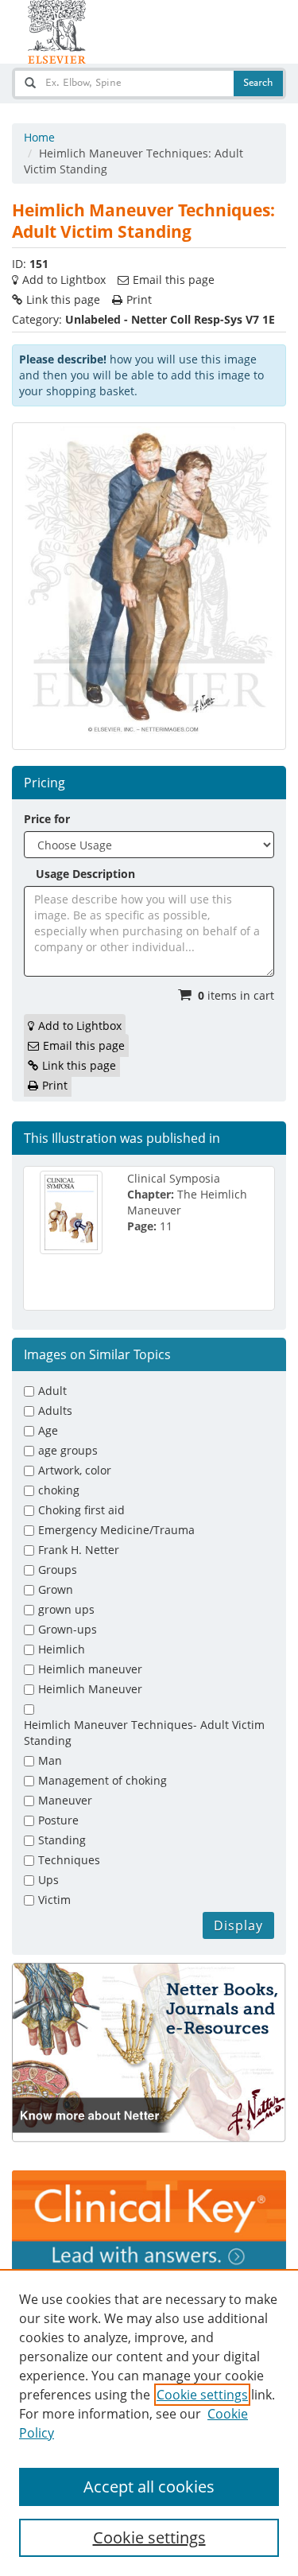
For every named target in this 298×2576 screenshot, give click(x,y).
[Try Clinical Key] (149, 2220)
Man (50, 1760)
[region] (149, 2423)
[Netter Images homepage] (57, 32)
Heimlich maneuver (90, 1669)
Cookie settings (202, 2395)
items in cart (236, 995)
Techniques (69, 1860)
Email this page (174, 280)
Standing (62, 1840)
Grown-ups (68, 1629)
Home (39, 137)
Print (139, 299)
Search (258, 84)
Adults (55, 1410)
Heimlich (62, 1649)
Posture (58, 1820)
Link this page (63, 299)
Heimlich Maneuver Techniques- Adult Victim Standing (144, 1733)
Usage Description (85, 874)
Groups (58, 1570)
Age (48, 1430)
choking (59, 1490)
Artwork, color (75, 1470)
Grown (56, 1589)
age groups (68, 1450)
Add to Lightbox (64, 280)
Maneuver (65, 1800)
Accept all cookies (149, 2487)
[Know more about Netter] (149, 2053)
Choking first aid (81, 1510)
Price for (47, 819)
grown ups (66, 1609)
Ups (48, 1880)
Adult (52, 1391)
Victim (54, 1900)
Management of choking (103, 1780)
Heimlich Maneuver (90, 1689)
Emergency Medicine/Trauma (116, 1530)
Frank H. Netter (79, 1550)
